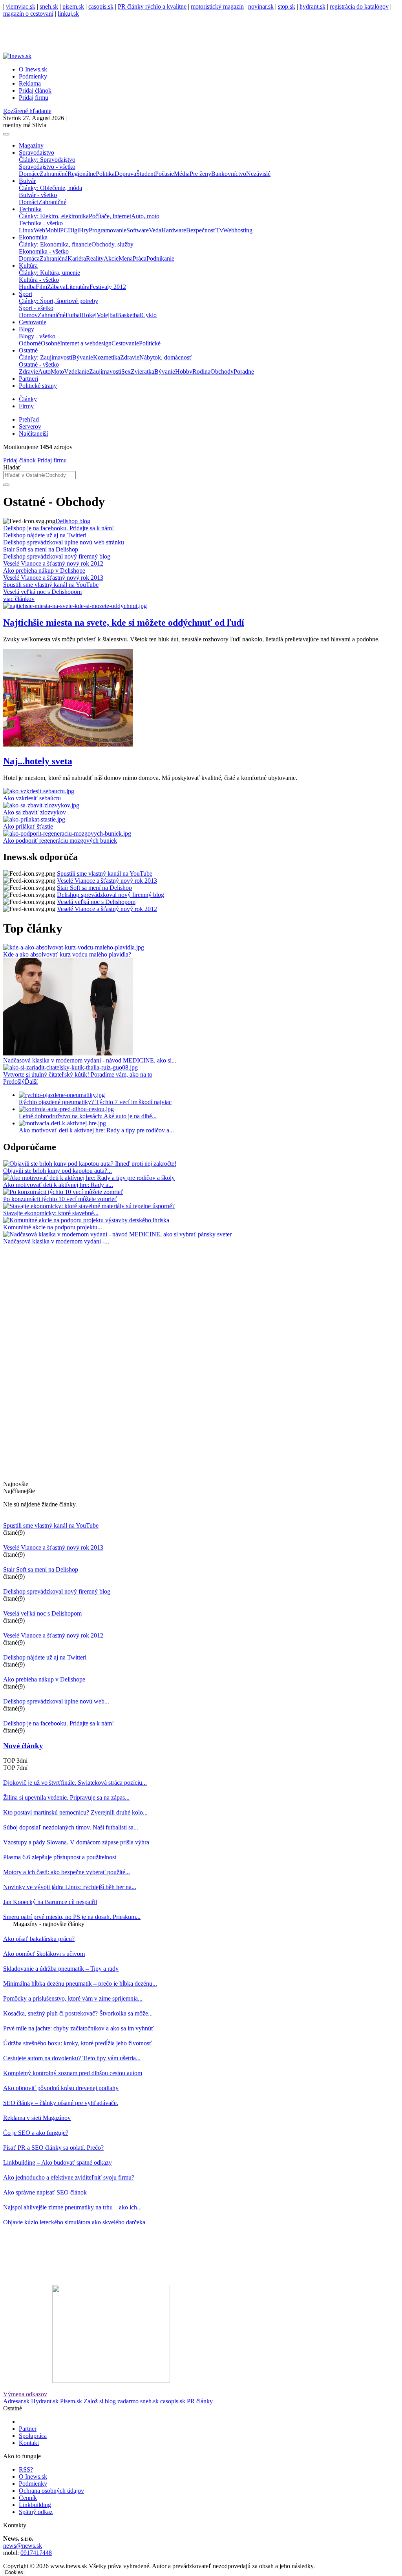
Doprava (125, 174)
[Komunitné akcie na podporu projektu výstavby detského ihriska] (86, 1220)
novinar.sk (261, 6)
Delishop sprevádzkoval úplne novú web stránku (64, 542)
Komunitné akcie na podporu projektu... (53, 1227)
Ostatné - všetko (39, 364)
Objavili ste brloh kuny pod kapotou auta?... (58, 1171)
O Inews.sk (33, 69)
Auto (44, 372)
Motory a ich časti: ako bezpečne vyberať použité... (67, 1872)
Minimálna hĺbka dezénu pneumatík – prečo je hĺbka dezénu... (80, 1984)
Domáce (29, 174)
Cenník (28, 2498)
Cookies (14, 2572)
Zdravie (130, 357)
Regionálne (82, 174)
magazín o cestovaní (28, 14)
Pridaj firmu (51, 460)
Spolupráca (33, 2436)
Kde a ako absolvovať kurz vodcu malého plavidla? (67, 954)
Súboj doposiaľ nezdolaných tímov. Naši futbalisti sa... (71, 1827)
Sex (126, 372)
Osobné (50, 343)
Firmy (26, 406)
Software (138, 230)
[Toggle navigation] (6, 134)
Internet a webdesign (86, 343)
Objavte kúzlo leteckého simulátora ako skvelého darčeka (74, 2222)
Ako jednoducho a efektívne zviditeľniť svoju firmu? (69, 2177)
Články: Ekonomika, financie (55, 244)
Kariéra (77, 258)
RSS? (26, 2469)
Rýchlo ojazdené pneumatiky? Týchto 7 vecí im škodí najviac (95, 1102)
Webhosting (238, 230)
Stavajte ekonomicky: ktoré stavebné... (51, 1213)
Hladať (12, 467)
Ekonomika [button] (33, 237)
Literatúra (78, 287)
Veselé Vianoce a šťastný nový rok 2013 (53, 578)
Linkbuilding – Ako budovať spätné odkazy (58, 2162)
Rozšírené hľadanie (27, 111)
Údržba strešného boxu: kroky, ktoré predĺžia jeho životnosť (78, 2043)
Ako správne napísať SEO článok (45, 2192)
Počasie (164, 174)
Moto (57, 372)
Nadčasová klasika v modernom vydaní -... (56, 1241)
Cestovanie (33, 322)
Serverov (30, 426)
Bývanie (83, 357)
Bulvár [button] (27, 181)
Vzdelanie (77, 372)
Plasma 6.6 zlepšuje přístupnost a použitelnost (60, 1857)
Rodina (201, 372)
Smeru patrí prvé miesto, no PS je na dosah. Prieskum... (72, 1917)
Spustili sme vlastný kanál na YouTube (51, 585)
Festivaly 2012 (108, 287)
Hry (84, 230)
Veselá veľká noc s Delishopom (42, 592)
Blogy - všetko (37, 336)
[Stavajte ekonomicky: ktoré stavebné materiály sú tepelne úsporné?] (89, 1206)
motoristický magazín (217, 6)
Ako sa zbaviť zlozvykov (35, 812)
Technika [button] (30, 209)
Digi (73, 230)
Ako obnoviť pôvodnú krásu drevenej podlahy (61, 2088)
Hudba (27, 287)
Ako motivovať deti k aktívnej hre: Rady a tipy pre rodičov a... (96, 1130)
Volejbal (107, 315)
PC (64, 230)
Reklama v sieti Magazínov (37, 2118)
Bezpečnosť (201, 230)
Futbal (73, 315)
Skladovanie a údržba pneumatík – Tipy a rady (61, 1969)
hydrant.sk (312, 6)
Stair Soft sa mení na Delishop (41, 549)
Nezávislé (258, 174)
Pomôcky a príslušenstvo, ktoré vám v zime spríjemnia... (73, 1998)
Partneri (28, 379)
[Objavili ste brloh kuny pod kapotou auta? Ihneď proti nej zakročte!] (90, 1164)
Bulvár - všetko (38, 195)
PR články (200, 2401)
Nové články (23, 1746)
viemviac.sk (21, 6)
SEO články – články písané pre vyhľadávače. (61, 2103)
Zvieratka (143, 372)
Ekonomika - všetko (44, 251)
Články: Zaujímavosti (46, 357)
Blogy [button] (26, 329)
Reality (95, 258)
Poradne (244, 372)
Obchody (222, 372)
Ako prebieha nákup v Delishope (44, 571)
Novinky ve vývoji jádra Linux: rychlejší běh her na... (70, 1887)
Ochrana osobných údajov (51, 2491)
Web (39, 230)
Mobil (53, 230)
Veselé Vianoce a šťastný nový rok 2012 (53, 563)
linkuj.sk (68, 14)
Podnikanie (160, 258)
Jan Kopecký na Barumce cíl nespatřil (50, 1902)
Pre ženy (200, 174)
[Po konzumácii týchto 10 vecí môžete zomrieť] (63, 1192)
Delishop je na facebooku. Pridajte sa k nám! (58, 528)
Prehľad (29, 419)
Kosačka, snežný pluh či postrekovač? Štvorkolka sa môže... (78, 2013)
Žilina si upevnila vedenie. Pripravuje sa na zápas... (66, 1797)
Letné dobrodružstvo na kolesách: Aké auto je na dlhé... (88, 1116)
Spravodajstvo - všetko (47, 167)
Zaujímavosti (105, 372)
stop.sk (287, 6)
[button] (14, 1082)
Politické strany (38, 386)
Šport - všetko (36, 308)
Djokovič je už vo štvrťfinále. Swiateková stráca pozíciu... (75, 1783)
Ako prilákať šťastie (28, 826)
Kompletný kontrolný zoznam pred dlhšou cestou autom (73, 2073)
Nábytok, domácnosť (166, 357)
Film (41, 287)
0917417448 (36, 2553)
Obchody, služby (112, 244)
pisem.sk (73, 6)
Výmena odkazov (25, 2394)
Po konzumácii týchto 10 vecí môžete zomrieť (60, 1199)
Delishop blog (73, 521)
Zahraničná (54, 258)
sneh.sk (49, 6)
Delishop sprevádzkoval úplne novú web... (56, 1701)
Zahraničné (54, 174)
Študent (146, 174)
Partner (28, 2429)
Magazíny (31, 145)
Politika (105, 174)
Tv (219, 230)
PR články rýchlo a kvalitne (152, 6)
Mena (126, 258)
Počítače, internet (110, 216)
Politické (150, 343)
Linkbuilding (35, 2505)
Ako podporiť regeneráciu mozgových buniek (60, 841)
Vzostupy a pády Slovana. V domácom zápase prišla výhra (76, 1842)
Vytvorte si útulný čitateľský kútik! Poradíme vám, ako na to (78, 1074)
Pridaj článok (19, 460)
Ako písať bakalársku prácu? (39, 1939)
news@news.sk (23, 2546)
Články (28, 399)
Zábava (56, 287)
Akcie (111, 258)
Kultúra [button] (28, 266)
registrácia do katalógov (359, 6)
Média (182, 174)
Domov (28, 315)
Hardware (174, 230)
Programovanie (108, 230)
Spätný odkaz (36, 2512)
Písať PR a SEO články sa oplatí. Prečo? (53, 2148)
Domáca (29, 258)
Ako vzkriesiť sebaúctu (32, 798)
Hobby (184, 372)
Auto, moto (145, 216)
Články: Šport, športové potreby (58, 301)
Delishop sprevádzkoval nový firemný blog (57, 556)
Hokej (89, 315)
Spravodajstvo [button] (37, 152)
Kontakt (29, 2443)
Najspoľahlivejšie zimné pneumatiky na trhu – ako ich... (72, 2207)
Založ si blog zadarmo (111, 2401)
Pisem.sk (71, 2401)
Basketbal (129, 315)
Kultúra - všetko (39, 280)
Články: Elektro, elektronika (54, 216)
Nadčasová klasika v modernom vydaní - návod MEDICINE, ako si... (90, 1060)
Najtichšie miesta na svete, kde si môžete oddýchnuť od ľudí (124, 623)
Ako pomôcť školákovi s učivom (44, 1954)
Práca (140, 258)
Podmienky (33, 76)
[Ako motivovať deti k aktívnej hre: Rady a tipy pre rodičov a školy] (89, 1178)
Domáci (29, 202)
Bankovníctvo (229, 174)
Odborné (30, 343)
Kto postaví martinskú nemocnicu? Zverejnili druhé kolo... (75, 1812)
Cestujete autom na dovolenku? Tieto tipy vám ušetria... (72, 2058)
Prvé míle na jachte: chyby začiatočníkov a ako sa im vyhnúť (79, 2028)
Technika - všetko (41, 223)
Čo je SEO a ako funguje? (36, 2133)
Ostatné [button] (28, 350)
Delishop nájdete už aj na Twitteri (45, 535)
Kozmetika (107, 357)
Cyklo (149, 315)
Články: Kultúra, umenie (49, 273)
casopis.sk (101, 6)
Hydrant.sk (45, 2401)
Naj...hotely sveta (38, 761)
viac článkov (19, 599)
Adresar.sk (16, 2401)
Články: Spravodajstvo (47, 160)
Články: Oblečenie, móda (50, 188)
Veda (155, 230)
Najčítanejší (33, 434)
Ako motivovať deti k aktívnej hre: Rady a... (58, 1185)
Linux (26, 230)
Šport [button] (26, 294)
